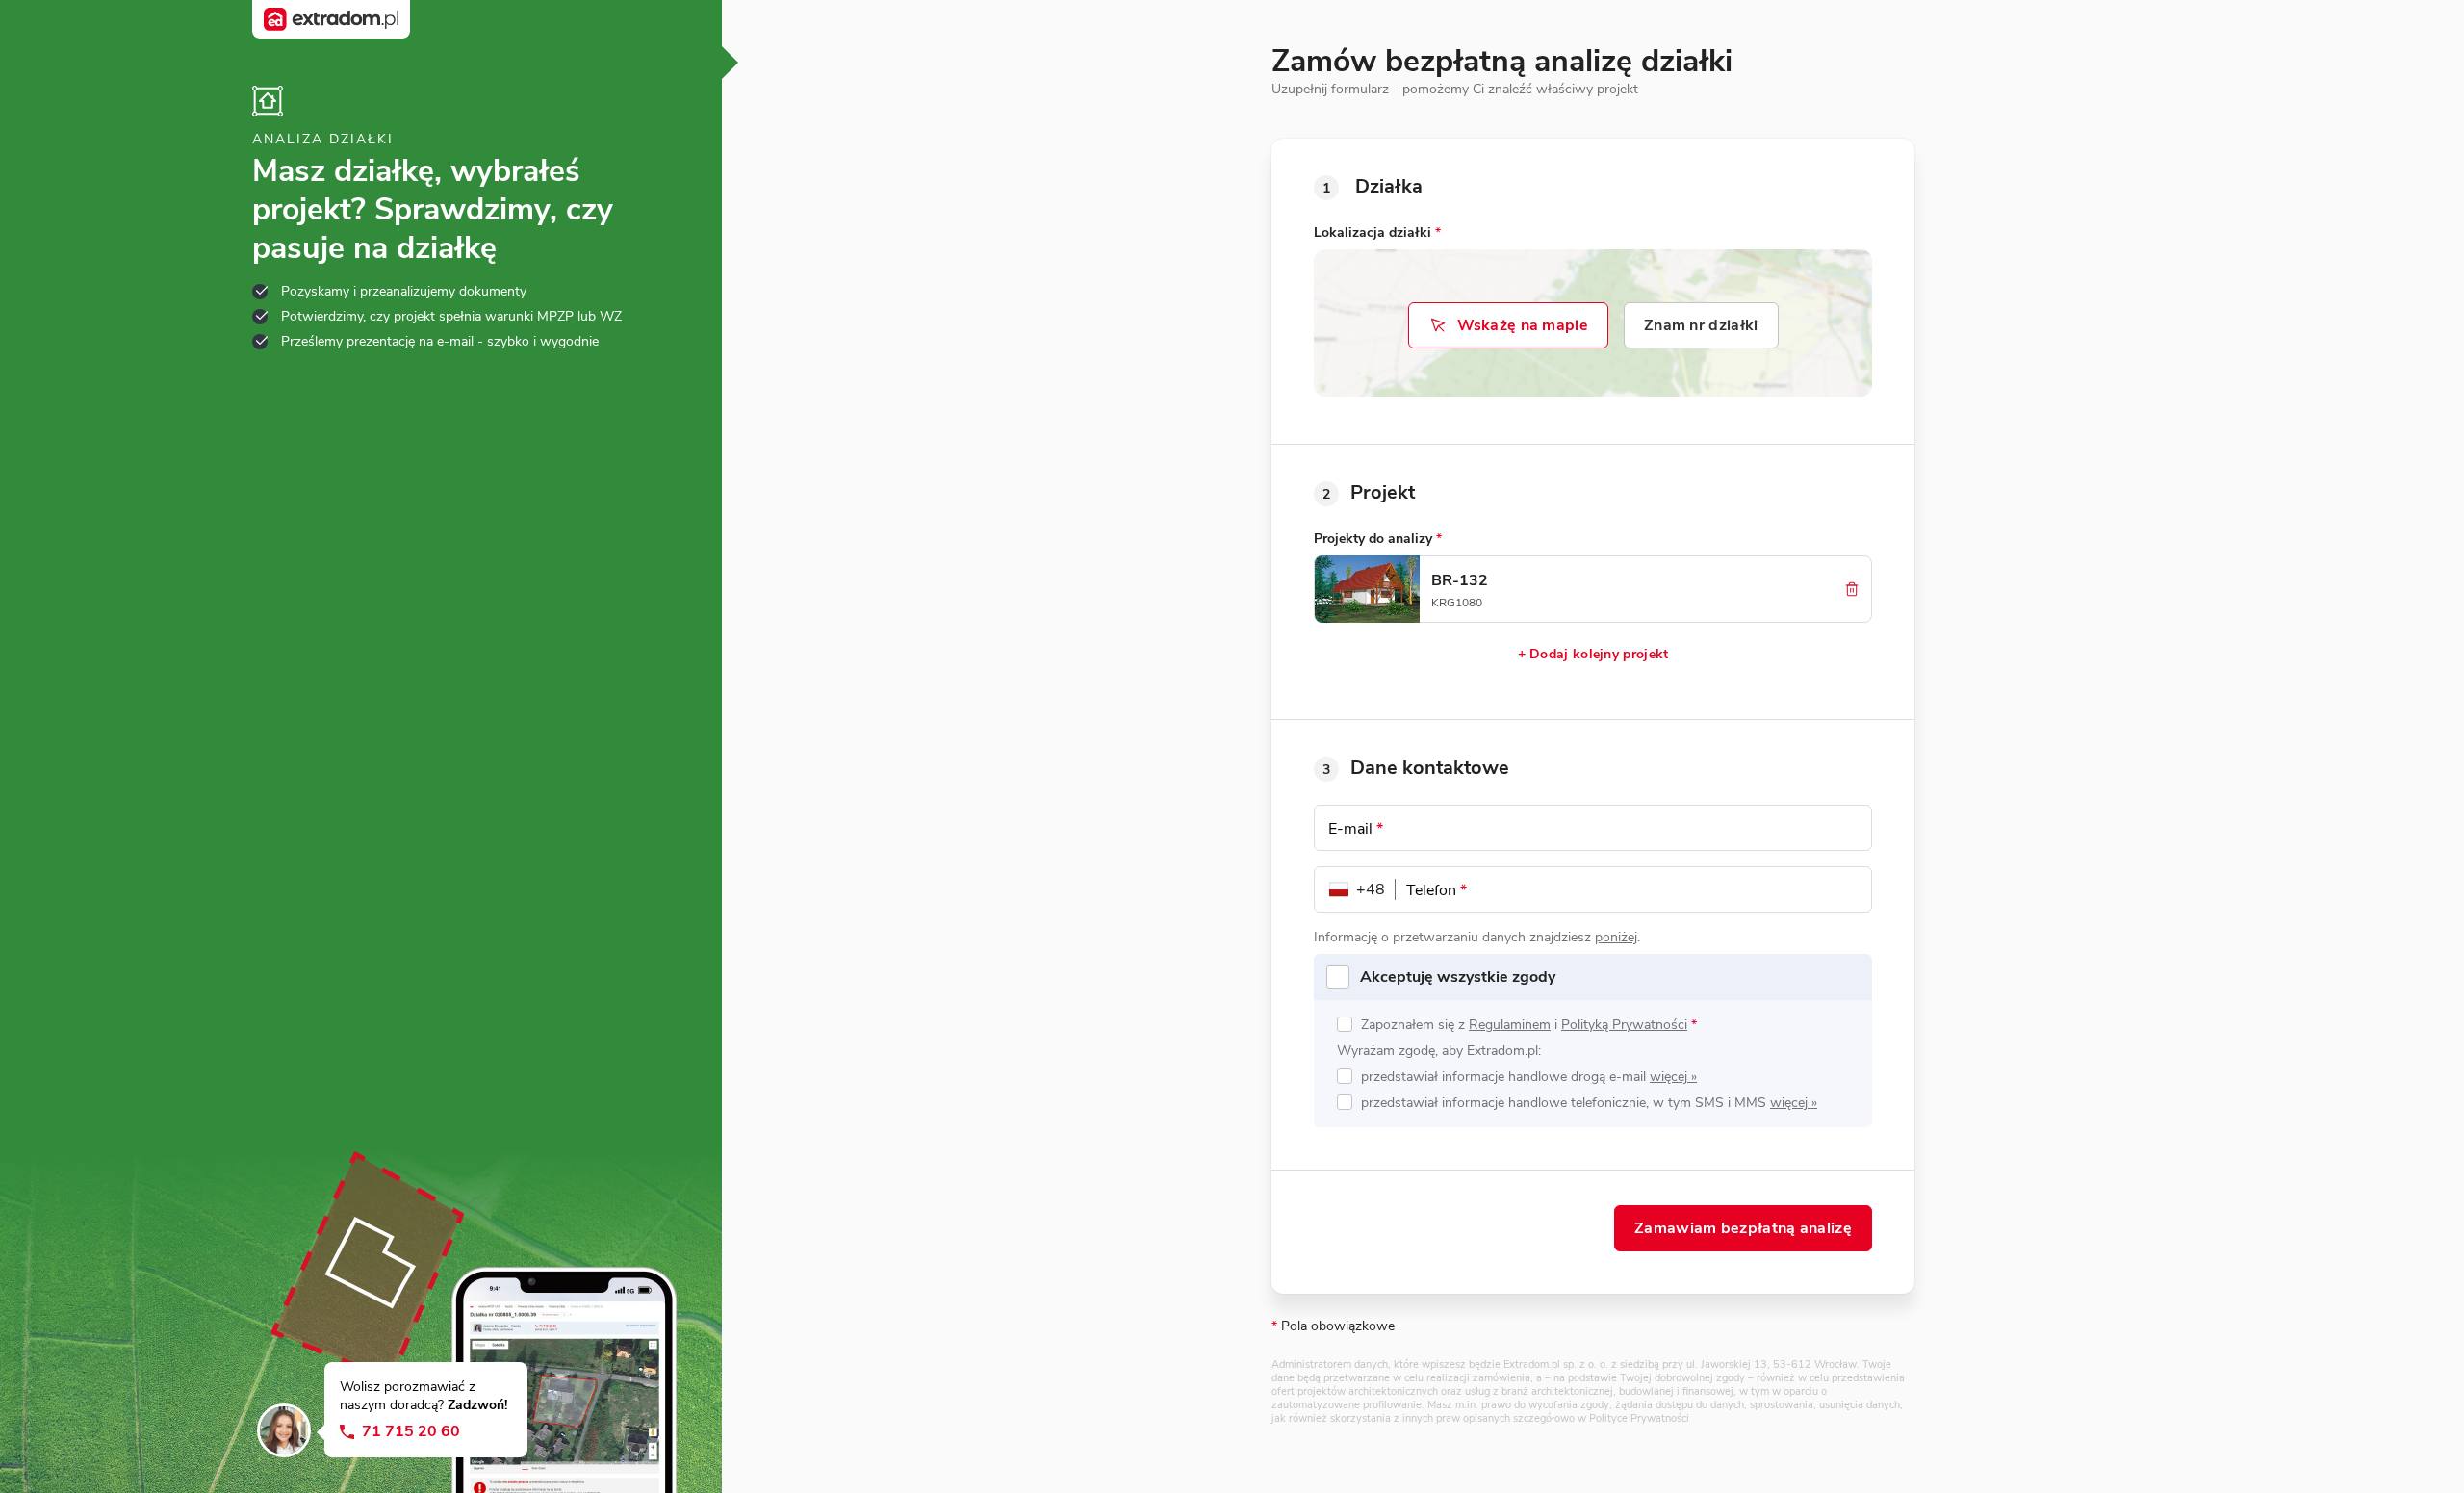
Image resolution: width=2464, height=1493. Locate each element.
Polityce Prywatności (1639, 1418)
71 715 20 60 (411, 1432)
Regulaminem (1510, 1025)
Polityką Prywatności (1624, 1025)
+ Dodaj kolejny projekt (1593, 654)
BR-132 (1460, 580)
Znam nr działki (1701, 325)
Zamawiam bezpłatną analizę (1743, 1228)
